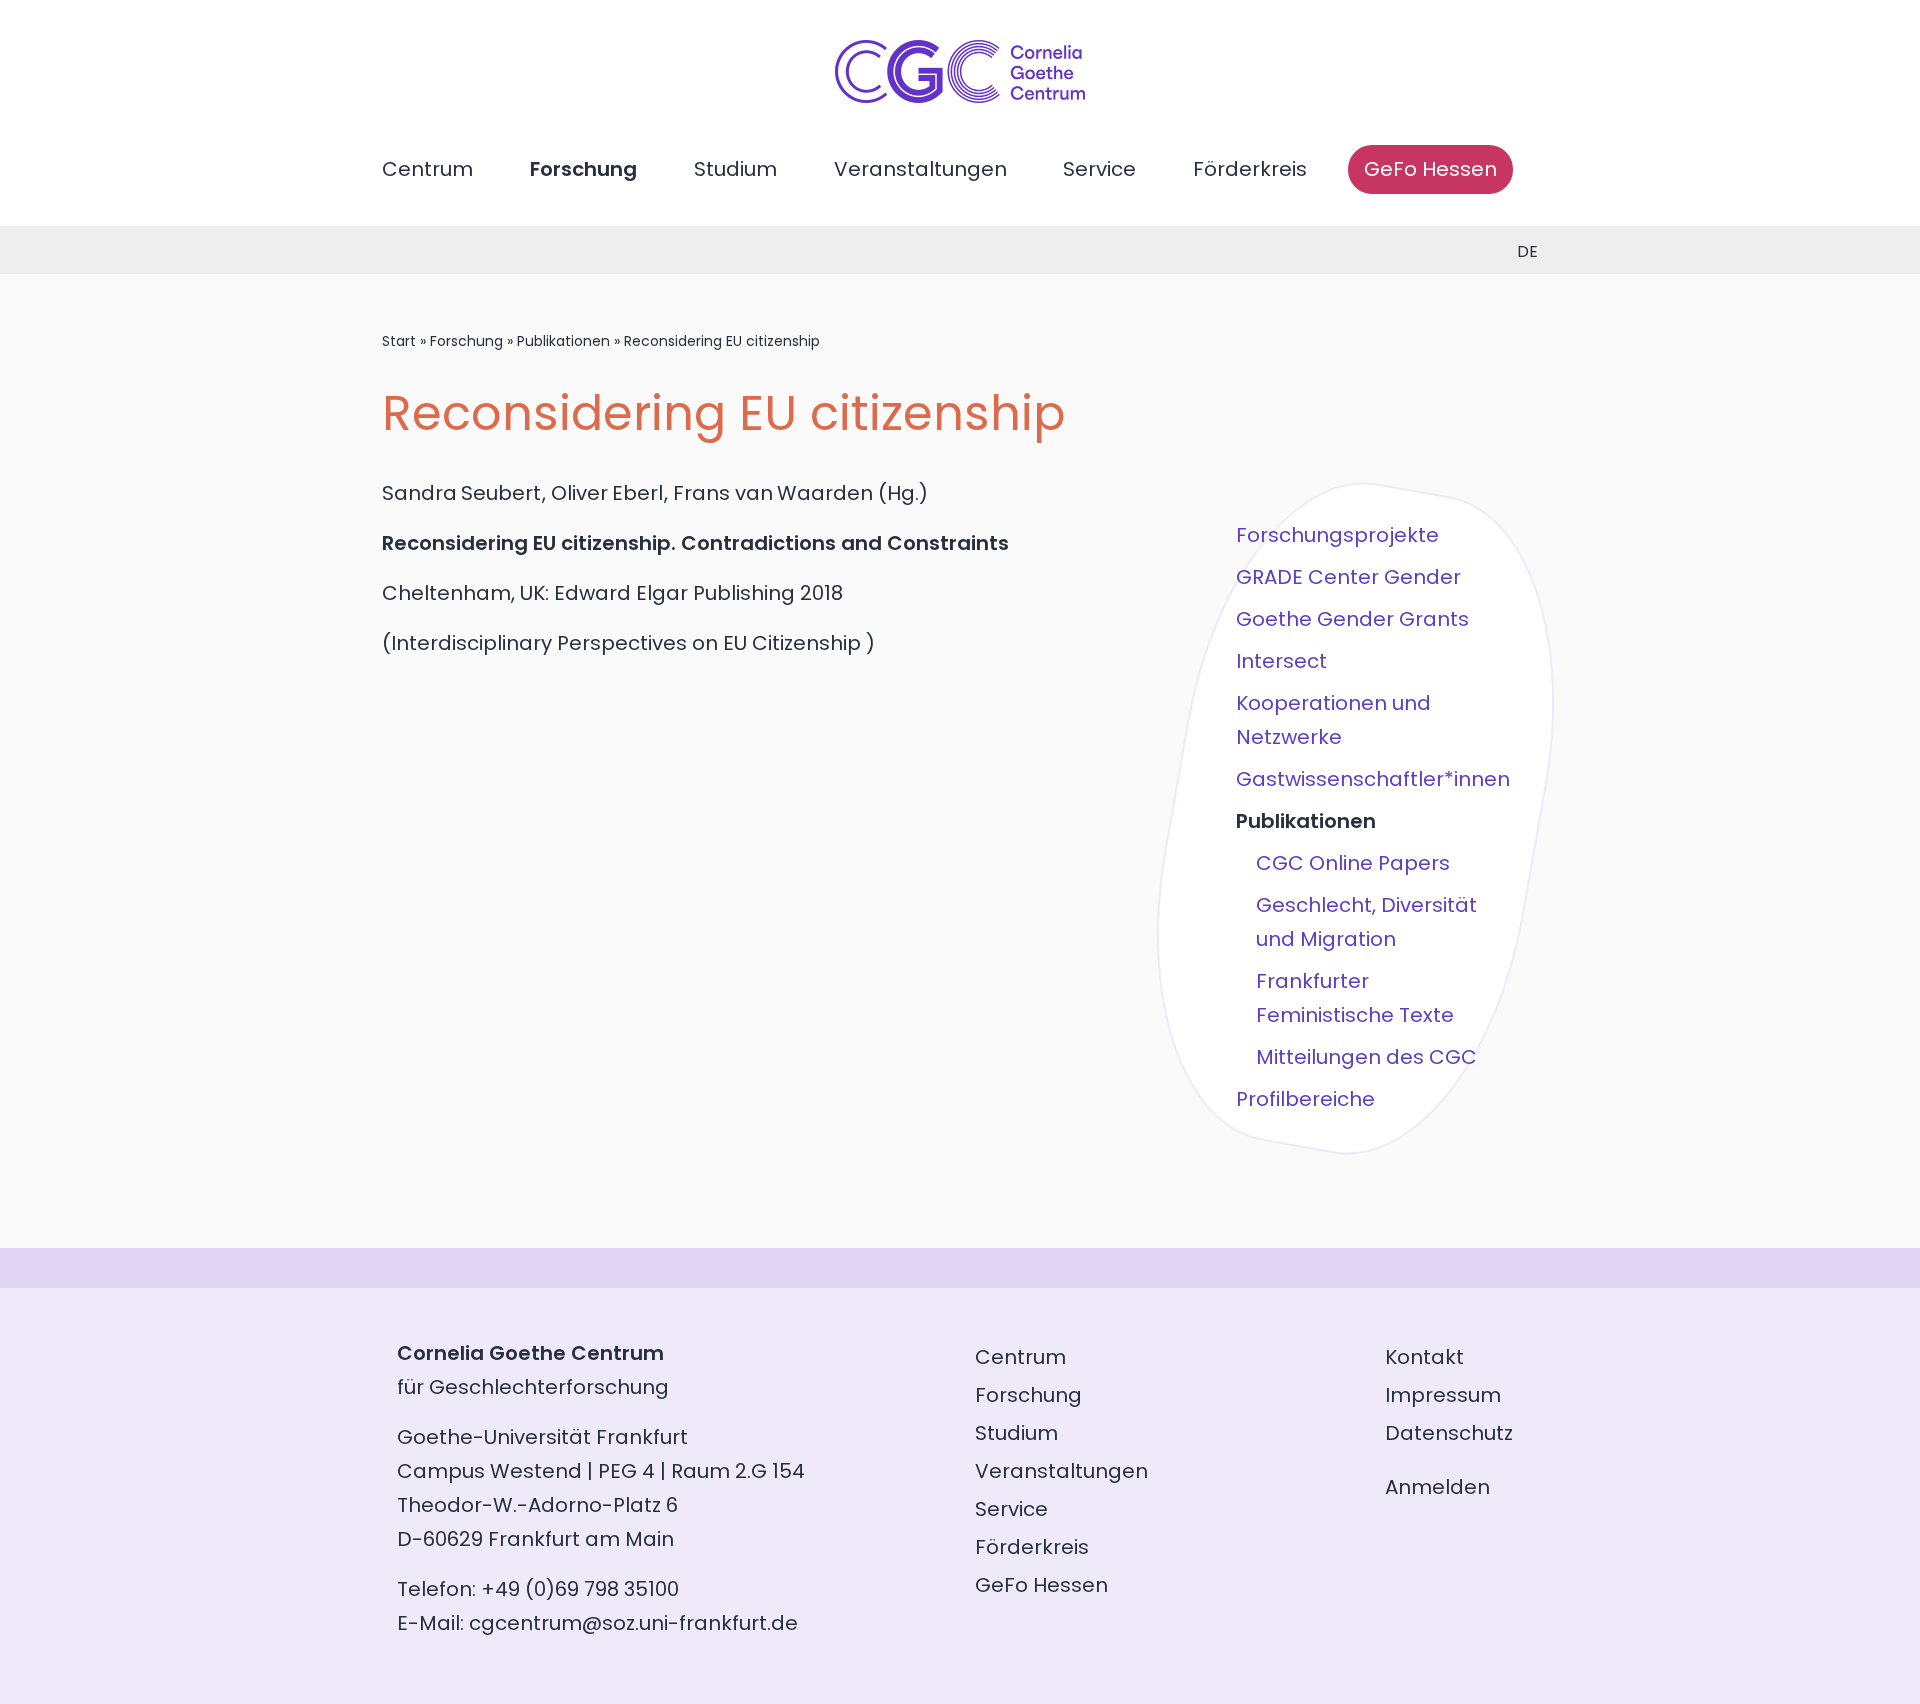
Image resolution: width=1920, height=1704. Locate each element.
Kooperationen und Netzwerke (1333, 720)
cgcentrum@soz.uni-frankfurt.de (633, 1623)
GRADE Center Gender (1348, 577)
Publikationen (563, 341)
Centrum (427, 169)
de (1527, 251)
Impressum (1443, 1395)
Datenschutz (1449, 1433)
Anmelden (1437, 1487)
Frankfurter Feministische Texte (1355, 998)
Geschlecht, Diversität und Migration (1366, 922)
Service (1099, 169)
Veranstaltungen (920, 169)
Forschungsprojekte (1337, 535)
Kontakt (1424, 1357)
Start (399, 341)
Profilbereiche (1305, 1099)
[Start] (960, 96)
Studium (735, 169)
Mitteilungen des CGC (1366, 1057)
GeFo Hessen (1430, 169)
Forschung (583, 169)
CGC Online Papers (1353, 863)
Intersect (1281, 661)
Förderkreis (1250, 169)
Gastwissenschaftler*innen (1373, 779)
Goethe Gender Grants (1352, 619)
